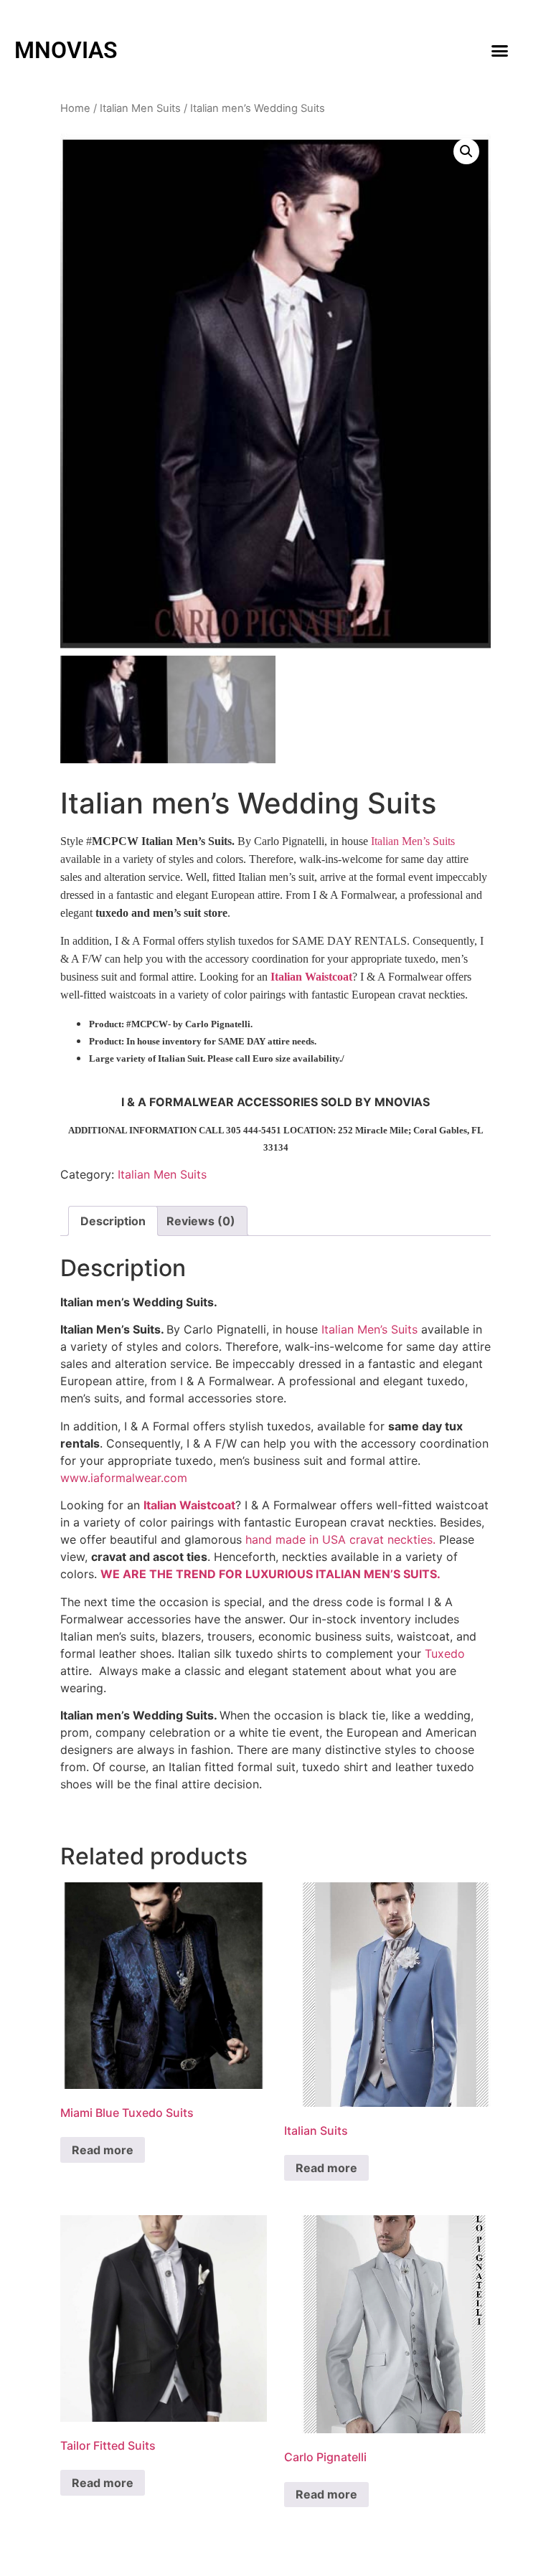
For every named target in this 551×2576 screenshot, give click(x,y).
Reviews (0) (201, 1221)
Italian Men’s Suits (413, 841)
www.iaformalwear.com (124, 1478)
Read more (103, 2150)
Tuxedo (445, 1653)
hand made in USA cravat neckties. (340, 1539)
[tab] (113, 1221)
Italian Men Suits (140, 108)
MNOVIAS (66, 50)
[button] (499, 50)
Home (75, 108)
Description (113, 1221)
